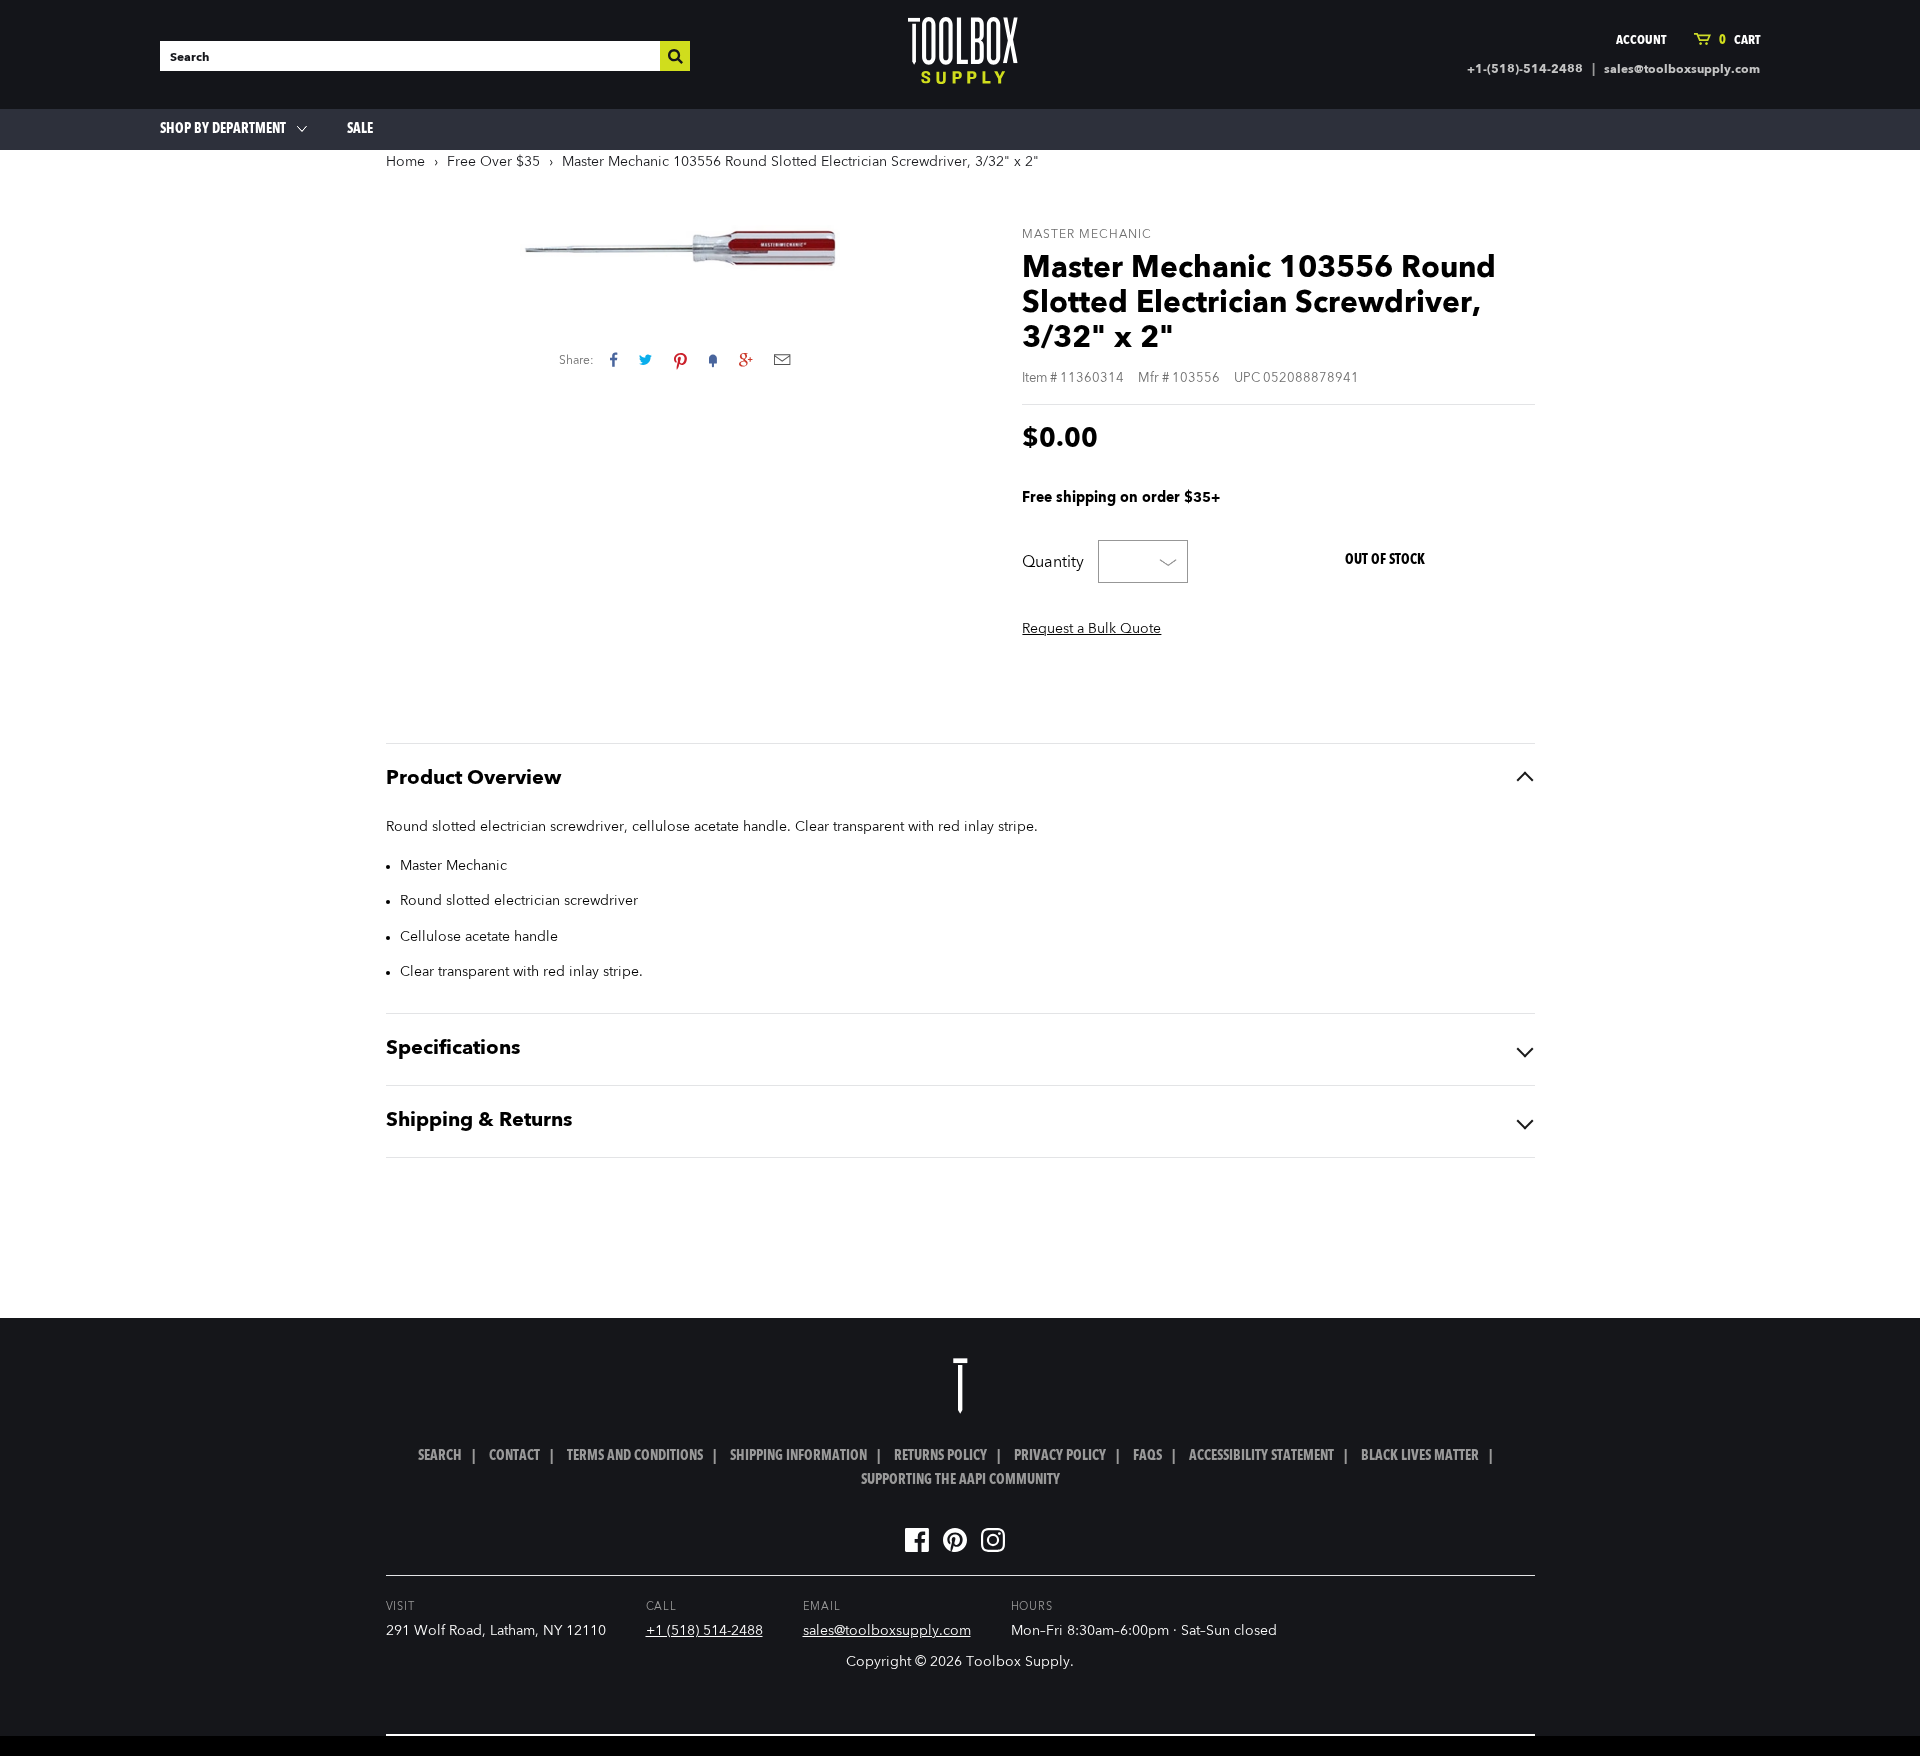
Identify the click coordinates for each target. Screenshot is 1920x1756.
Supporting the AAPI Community (960, 1480)
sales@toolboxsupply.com (1682, 70)
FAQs (1147, 1456)
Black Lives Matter (1420, 1456)
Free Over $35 (493, 162)
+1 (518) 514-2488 (704, 1631)
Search (440, 1456)
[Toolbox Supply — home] (963, 55)
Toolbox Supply (1018, 1662)
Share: (576, 361)
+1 (745, 359)
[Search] (675, 56)
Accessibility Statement (1261, 1456)
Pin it (680, 359)
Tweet (645, 359)
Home (405, 162)
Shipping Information (798, 1456)
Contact (514, 1456)
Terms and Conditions (635, 1456)
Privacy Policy (1060, 1456)
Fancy (713, 359)
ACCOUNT (1641, 40)
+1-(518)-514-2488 (1525, 70)
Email (782, 359)
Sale (360, 129)
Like (613, 359)
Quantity (1053, 563)
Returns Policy (940, 1456)
